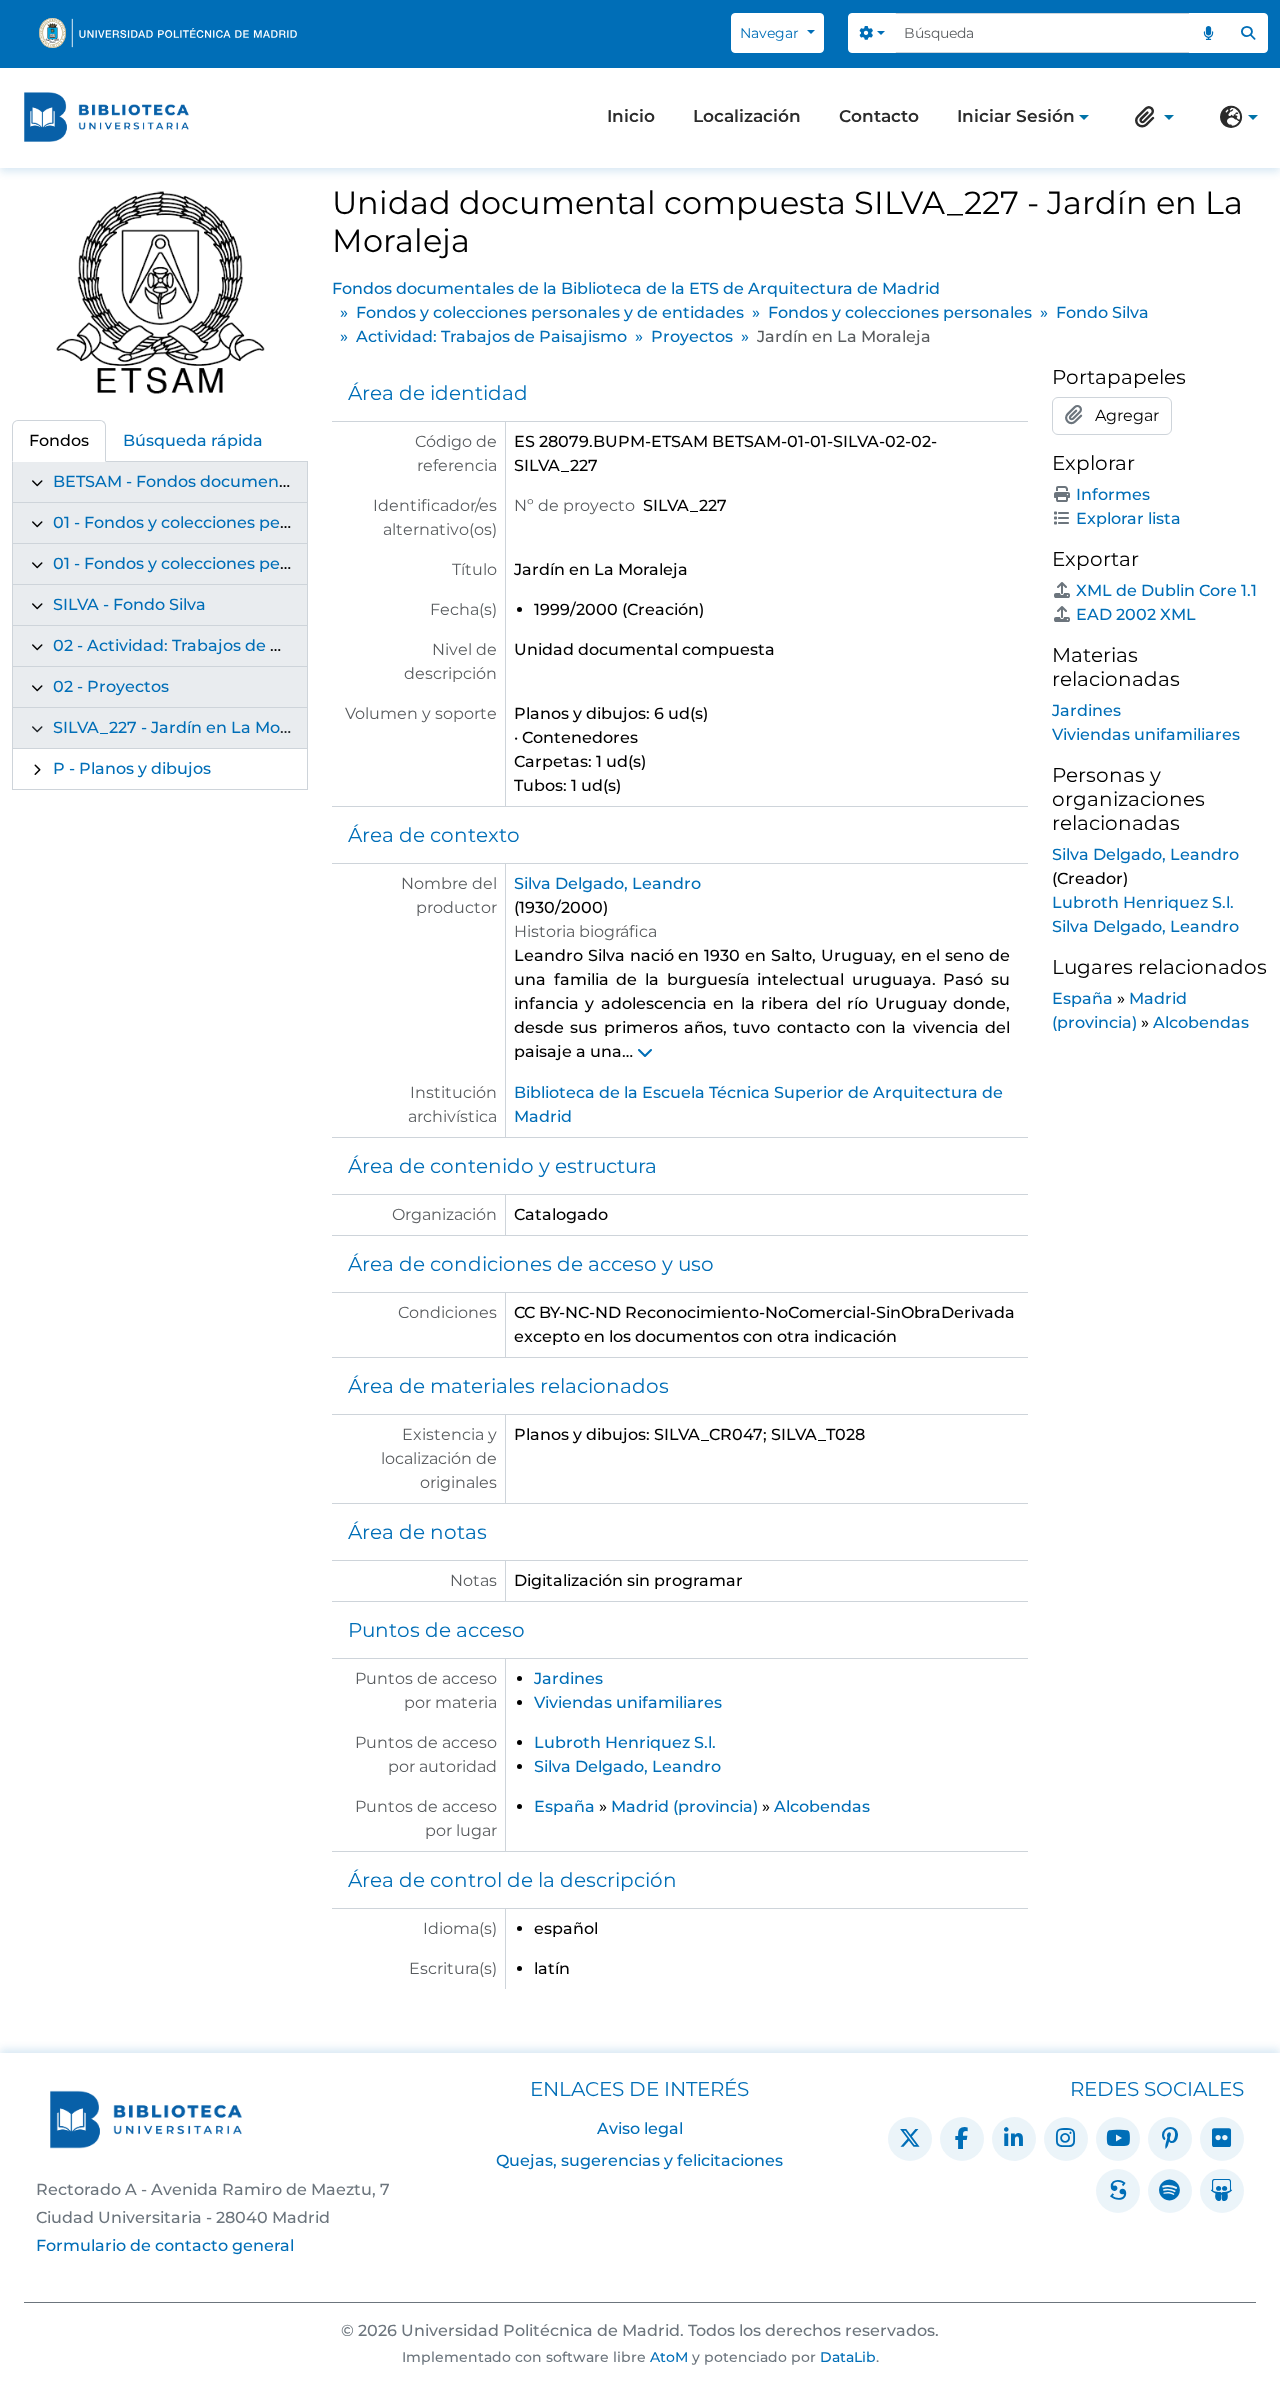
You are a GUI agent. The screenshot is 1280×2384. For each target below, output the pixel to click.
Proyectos (692, 336)
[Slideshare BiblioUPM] (1222, 2191)
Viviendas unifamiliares (628, 1702)
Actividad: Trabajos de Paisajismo (491, 336)
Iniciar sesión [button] (1016, 118)
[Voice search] (1209, 33)
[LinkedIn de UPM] (1014, 2139)
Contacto (879, 116)
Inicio (631, 116)
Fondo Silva (1102, 312)
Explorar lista (1128, 518)
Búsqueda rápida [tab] (193, 440)
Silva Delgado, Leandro (607, 883)
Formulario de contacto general (165, 2245)
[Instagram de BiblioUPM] (1066, 2139)
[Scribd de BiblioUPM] (1118, 2191)
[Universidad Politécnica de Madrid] (168, 33)
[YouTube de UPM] (1118, 2139)
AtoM (669, 2357)
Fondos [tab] (59, 440)
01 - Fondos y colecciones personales (200, 563)
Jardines (568, 1678)
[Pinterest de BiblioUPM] (1170, 2139)
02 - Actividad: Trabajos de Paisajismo (205, 645)
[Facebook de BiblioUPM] (962, 2139)
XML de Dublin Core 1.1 (1166, 590)
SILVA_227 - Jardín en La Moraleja (189, 727)
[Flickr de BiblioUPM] (1222, 2139)
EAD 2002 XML (1136, 614)
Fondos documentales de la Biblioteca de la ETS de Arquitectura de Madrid (636, 288)
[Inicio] (106, 116)
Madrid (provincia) (684, 1806)
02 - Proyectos (111, 686)
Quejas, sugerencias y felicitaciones (639, 2160)
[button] (1150, 117)
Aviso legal (640, 2128)
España (564, 1806)
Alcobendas (822, 1806)
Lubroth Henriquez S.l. (625, 1742)
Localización (747, 116)
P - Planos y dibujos (132, 768)
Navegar (771, 33)
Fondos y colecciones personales (900, 312)
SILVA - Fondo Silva (129, 604)
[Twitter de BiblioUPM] (910, 2139)
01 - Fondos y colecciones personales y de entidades (262, 522)
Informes (1113, 494)
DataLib (848, 2357)
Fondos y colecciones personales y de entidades (550, 312)
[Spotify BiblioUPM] (1170, 2191)
